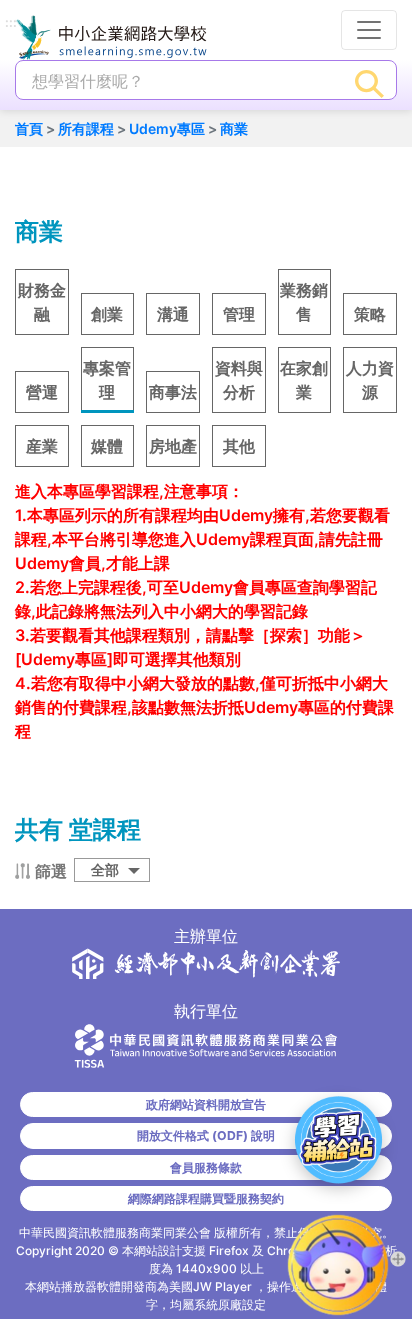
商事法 (173, 392)
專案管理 (107, 380)
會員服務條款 (206, 1167)
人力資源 (370, 380)
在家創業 (304, 380)
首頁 (29, 128)
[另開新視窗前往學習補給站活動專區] (338, 1139)
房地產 (173, 446)
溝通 (173, 314)
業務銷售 (304, 302)
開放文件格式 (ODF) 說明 (206, 1135)
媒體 (107, 446)
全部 (105, 869)
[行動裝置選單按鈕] (369, 30)
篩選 (51, 871)
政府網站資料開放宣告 (206, 1104)
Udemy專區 (167, 128)
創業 (107, 314)
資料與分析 (239, 380)
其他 (239, 446)
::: (11, 23)
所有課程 (86, 128)
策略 (370, 314)
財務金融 (42, 302)
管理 (239, 314)
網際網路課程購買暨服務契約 (206, 1198)
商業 (234, 128)
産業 (42, 446)
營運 (42, 392)
